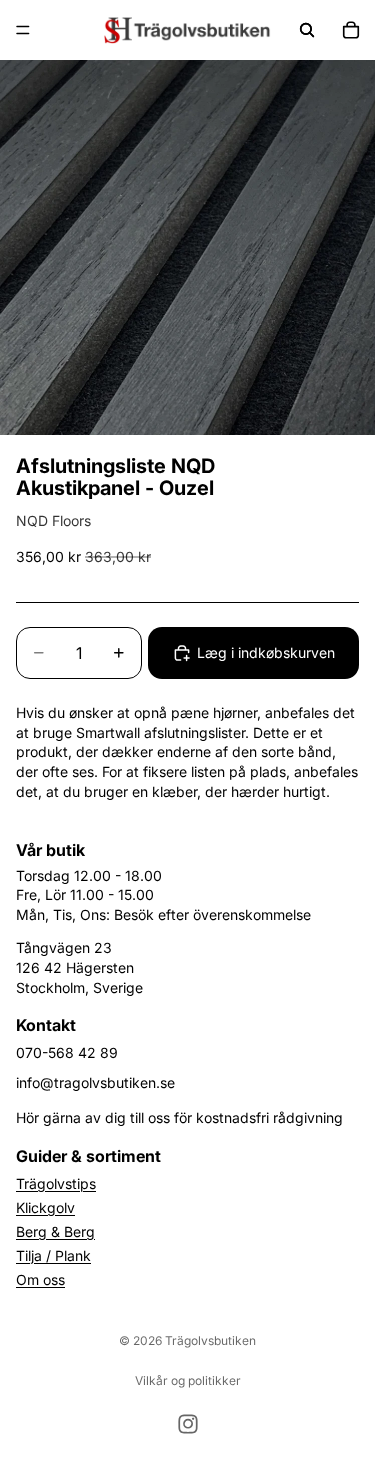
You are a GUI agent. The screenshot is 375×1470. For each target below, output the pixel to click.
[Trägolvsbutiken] (186, 30)
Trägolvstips (56, 1183)
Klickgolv (45, 1207)
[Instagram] (188, 1424)
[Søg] (307, 30)
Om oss (40, 1279)
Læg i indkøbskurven (266, 652)
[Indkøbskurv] (351, 30)
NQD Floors (53, 520)
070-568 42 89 (67, 1052)
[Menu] (23, 30)
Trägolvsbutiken (210, 1340)
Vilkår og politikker (188, 1380)
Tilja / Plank (53, 1255)
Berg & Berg (55, 1231)
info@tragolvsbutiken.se (95, 1082)
